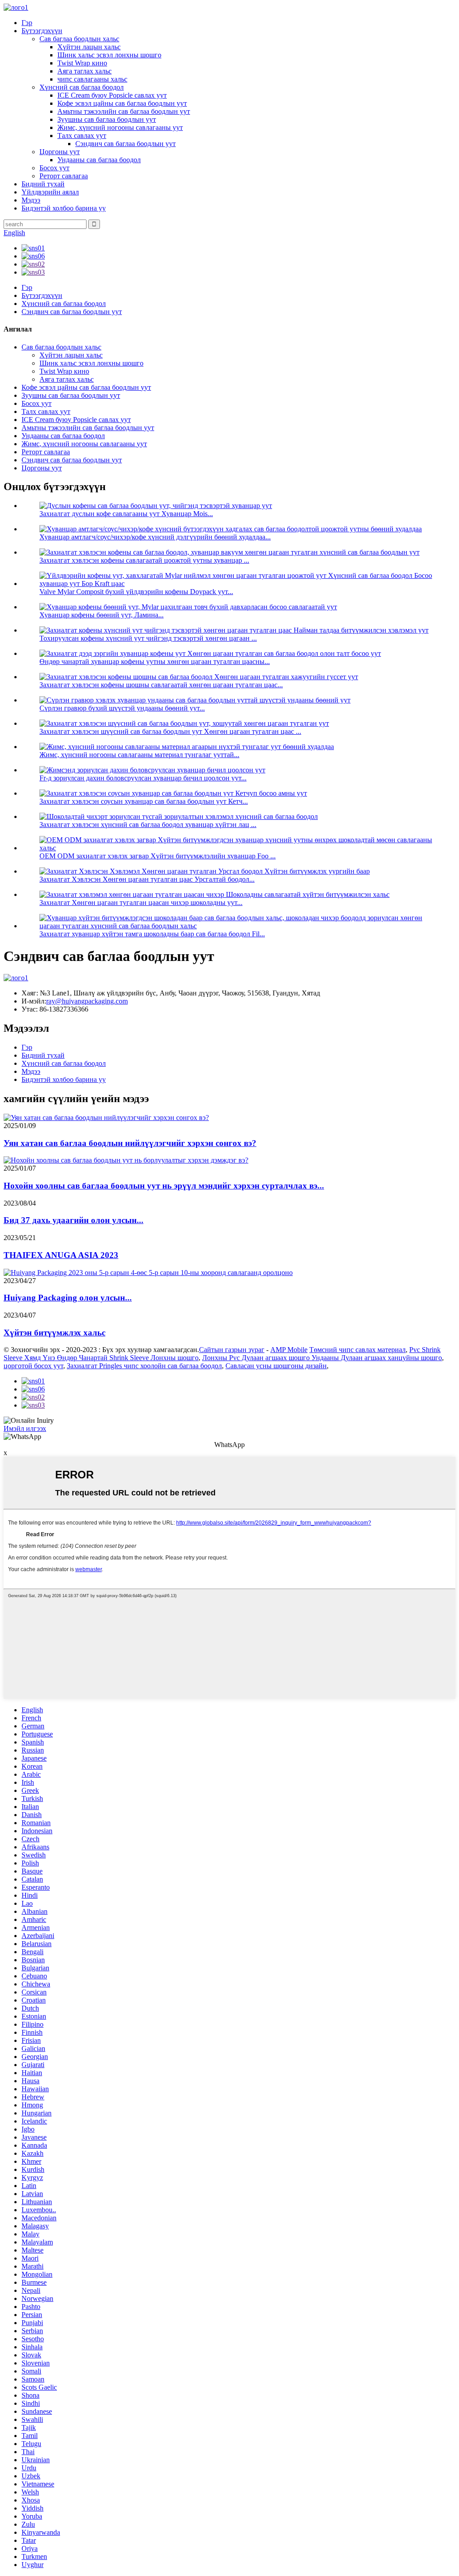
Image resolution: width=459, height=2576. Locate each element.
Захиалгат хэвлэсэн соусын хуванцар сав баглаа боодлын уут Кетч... (144, 801)
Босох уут (54, 168)
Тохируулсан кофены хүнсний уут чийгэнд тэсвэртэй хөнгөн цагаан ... (148, 638)
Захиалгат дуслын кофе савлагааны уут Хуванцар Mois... (126, 514)
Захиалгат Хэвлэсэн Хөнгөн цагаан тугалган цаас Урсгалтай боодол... (147, 879)
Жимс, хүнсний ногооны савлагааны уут (120, 127)
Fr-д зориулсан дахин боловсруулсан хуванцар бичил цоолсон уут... (143, 778)
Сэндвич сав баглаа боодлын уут (126, 144)
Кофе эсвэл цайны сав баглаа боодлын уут (122, 103)
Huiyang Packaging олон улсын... (68, 1298)
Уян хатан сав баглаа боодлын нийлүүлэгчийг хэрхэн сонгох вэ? (130, 1143)
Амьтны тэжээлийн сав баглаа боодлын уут (124, 111)
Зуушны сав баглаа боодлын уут (107, 119)
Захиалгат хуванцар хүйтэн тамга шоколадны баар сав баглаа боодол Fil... (152, 934)
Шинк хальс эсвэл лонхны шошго (109, 55)
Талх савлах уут (82, 136)
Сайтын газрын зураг (232, 1350)
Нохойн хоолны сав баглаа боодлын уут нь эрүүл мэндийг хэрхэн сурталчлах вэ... (164, 1186)
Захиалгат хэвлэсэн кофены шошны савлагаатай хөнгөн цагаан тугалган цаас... (161, 685)
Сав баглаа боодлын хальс (79, 39)
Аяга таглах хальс (84, 71)
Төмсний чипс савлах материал (357, 1350)
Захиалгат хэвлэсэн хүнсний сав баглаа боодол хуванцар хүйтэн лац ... (148, 825)
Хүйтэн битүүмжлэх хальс (54, 1333)
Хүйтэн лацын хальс (89, 47)
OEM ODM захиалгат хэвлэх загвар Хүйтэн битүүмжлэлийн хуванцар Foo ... (158, 856)
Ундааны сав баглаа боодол (99, 160)
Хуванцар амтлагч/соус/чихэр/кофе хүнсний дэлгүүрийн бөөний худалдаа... (155, 537)
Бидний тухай (43, 184)
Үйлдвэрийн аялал (50, 192)
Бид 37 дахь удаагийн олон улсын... (74, 1220)
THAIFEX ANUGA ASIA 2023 (61, 1255)
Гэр (27, 23)
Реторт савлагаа (64, 176)
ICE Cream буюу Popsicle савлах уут (112, 95)
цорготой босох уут (33, 1366)
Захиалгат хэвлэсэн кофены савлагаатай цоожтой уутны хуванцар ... (144, 560)
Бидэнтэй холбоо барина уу (64, 208)
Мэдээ (31, 200)
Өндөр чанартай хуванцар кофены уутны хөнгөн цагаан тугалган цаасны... (155, 661)
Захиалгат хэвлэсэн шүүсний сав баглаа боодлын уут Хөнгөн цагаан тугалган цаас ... (170, 731)
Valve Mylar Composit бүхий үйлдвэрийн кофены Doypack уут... (136, 592)
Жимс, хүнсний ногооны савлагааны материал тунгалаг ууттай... (139, 755)
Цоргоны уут (60, 152)
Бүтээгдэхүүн (42, 31)
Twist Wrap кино (82, 63)
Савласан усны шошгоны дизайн (276, 1366)
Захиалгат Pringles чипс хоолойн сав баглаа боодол (144, 1366)
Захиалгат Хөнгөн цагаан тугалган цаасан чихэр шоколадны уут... (141, 902)
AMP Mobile (289, 1350)
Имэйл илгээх (25, 1428)
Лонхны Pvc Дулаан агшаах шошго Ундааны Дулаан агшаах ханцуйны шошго (322, 1358)
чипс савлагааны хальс (92, 79)
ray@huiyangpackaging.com (87, 1001)
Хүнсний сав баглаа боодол (82, 87)
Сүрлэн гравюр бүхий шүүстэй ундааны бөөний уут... (122, 708)
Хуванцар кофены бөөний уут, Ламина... (102, 615)
